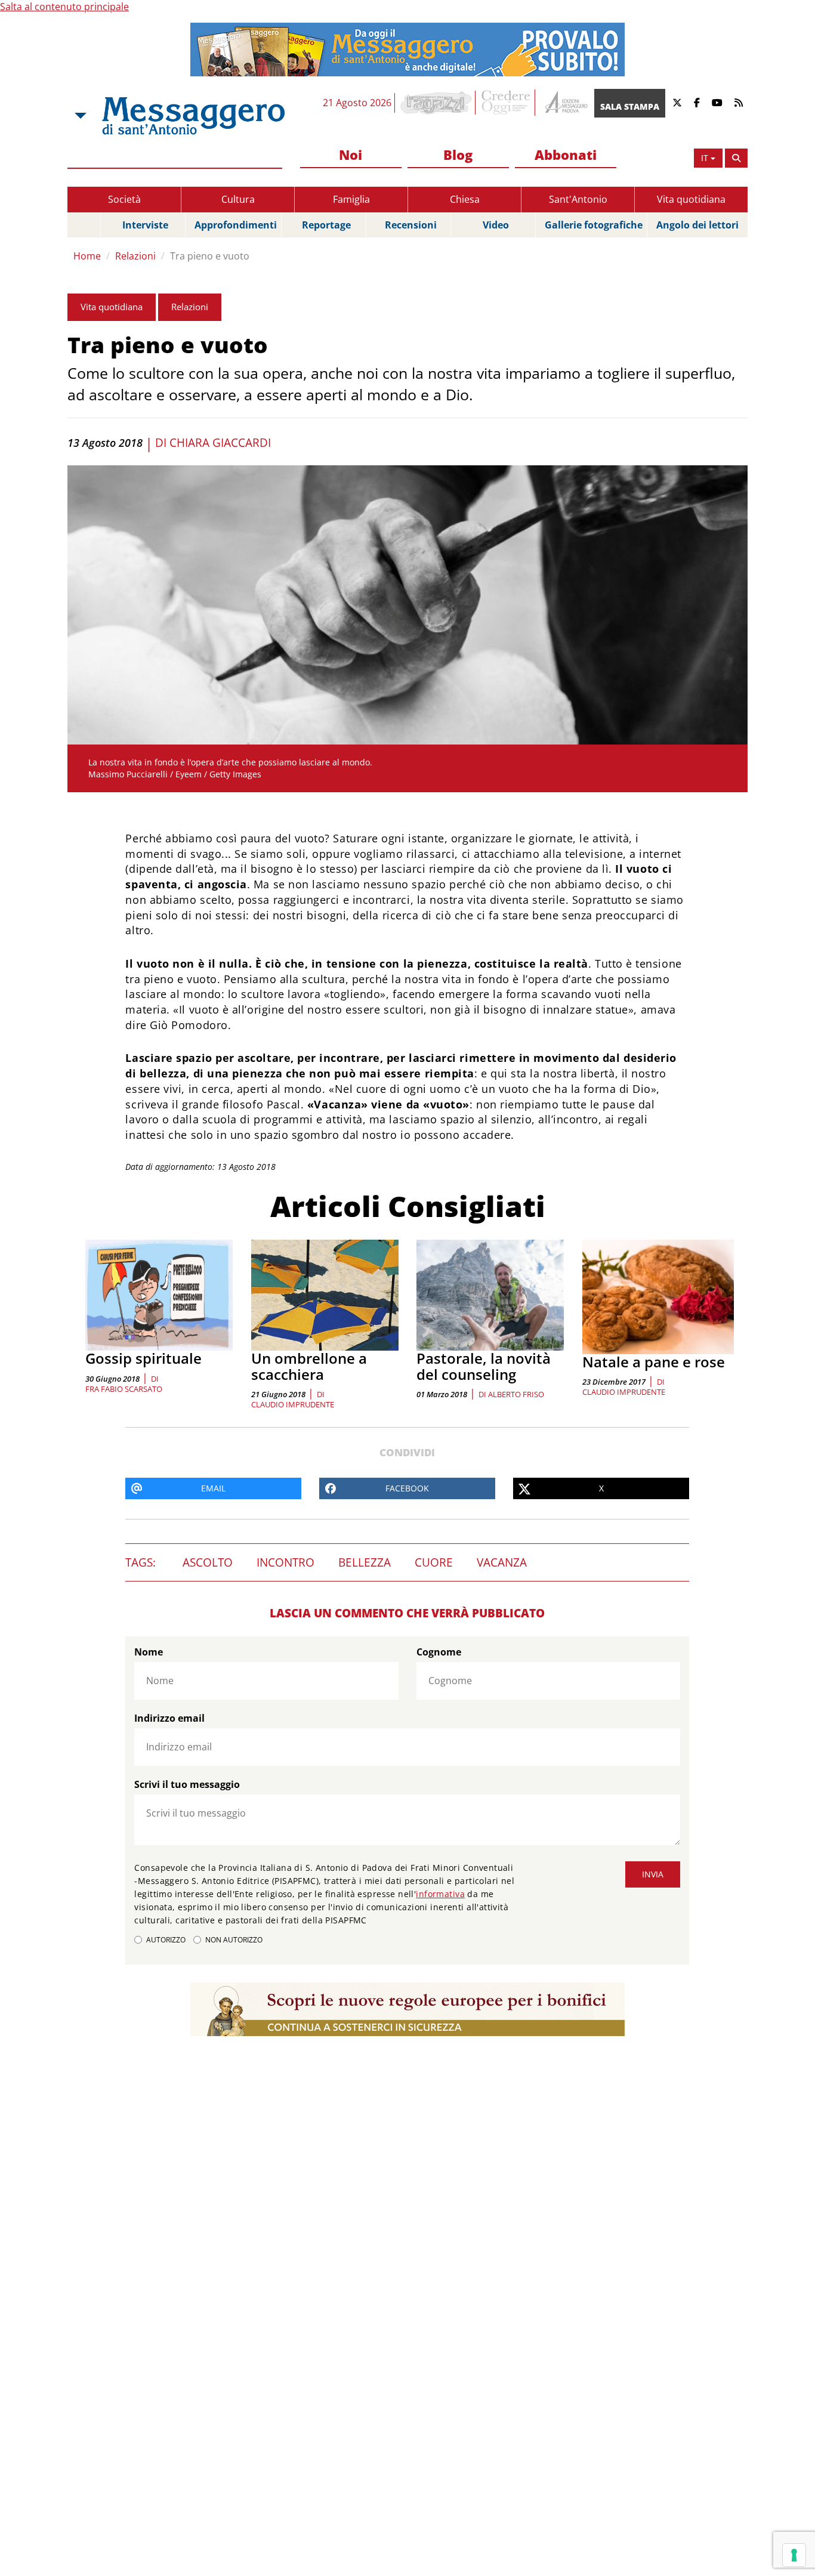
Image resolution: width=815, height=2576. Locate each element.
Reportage (326, 225)
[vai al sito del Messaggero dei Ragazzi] (436, 103)
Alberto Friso (516, 1394)
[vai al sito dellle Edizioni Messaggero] (565, 103)
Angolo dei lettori (697, 225)
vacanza (502, 1562)
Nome (149, 1652)
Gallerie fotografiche (594, 225)
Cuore (434, 1562)
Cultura (238, 199)
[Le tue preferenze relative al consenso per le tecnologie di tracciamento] (794, 2555)
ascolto (208, 1562)
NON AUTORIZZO (234, 1940)
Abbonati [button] (566, 155)
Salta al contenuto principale (64, 7)
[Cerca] (736, 158)
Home (87, 256)
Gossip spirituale (143, 1358)
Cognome (439, 1652)
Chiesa (465, 199)
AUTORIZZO (166, 1940)
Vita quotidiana (691, 199)
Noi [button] (351, 155)
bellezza (365, 1562)
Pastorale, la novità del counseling (484, 1366)
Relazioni (135, 256)
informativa (440, 1894)
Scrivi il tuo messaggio (187, 1784)
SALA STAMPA (630, 106)
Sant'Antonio (578, 199)
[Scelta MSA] (79, 116)
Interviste (145, 225)
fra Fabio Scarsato (124, 1389)
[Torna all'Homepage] (193, 116)
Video (496, 225)
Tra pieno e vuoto (210, 256)
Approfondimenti (236, 225)
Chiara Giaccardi (220, 443)
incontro (285, 1562)
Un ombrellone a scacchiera (309, 1366)
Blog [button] (458, 155)
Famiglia (351, 199)
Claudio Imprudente (293, 1404)
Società (124, 199)
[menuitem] (351, 155)
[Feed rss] (739, 103)
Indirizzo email (169, 1718)
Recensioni (411, 225)
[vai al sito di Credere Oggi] (507, 103)
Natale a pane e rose (654, 1362)
